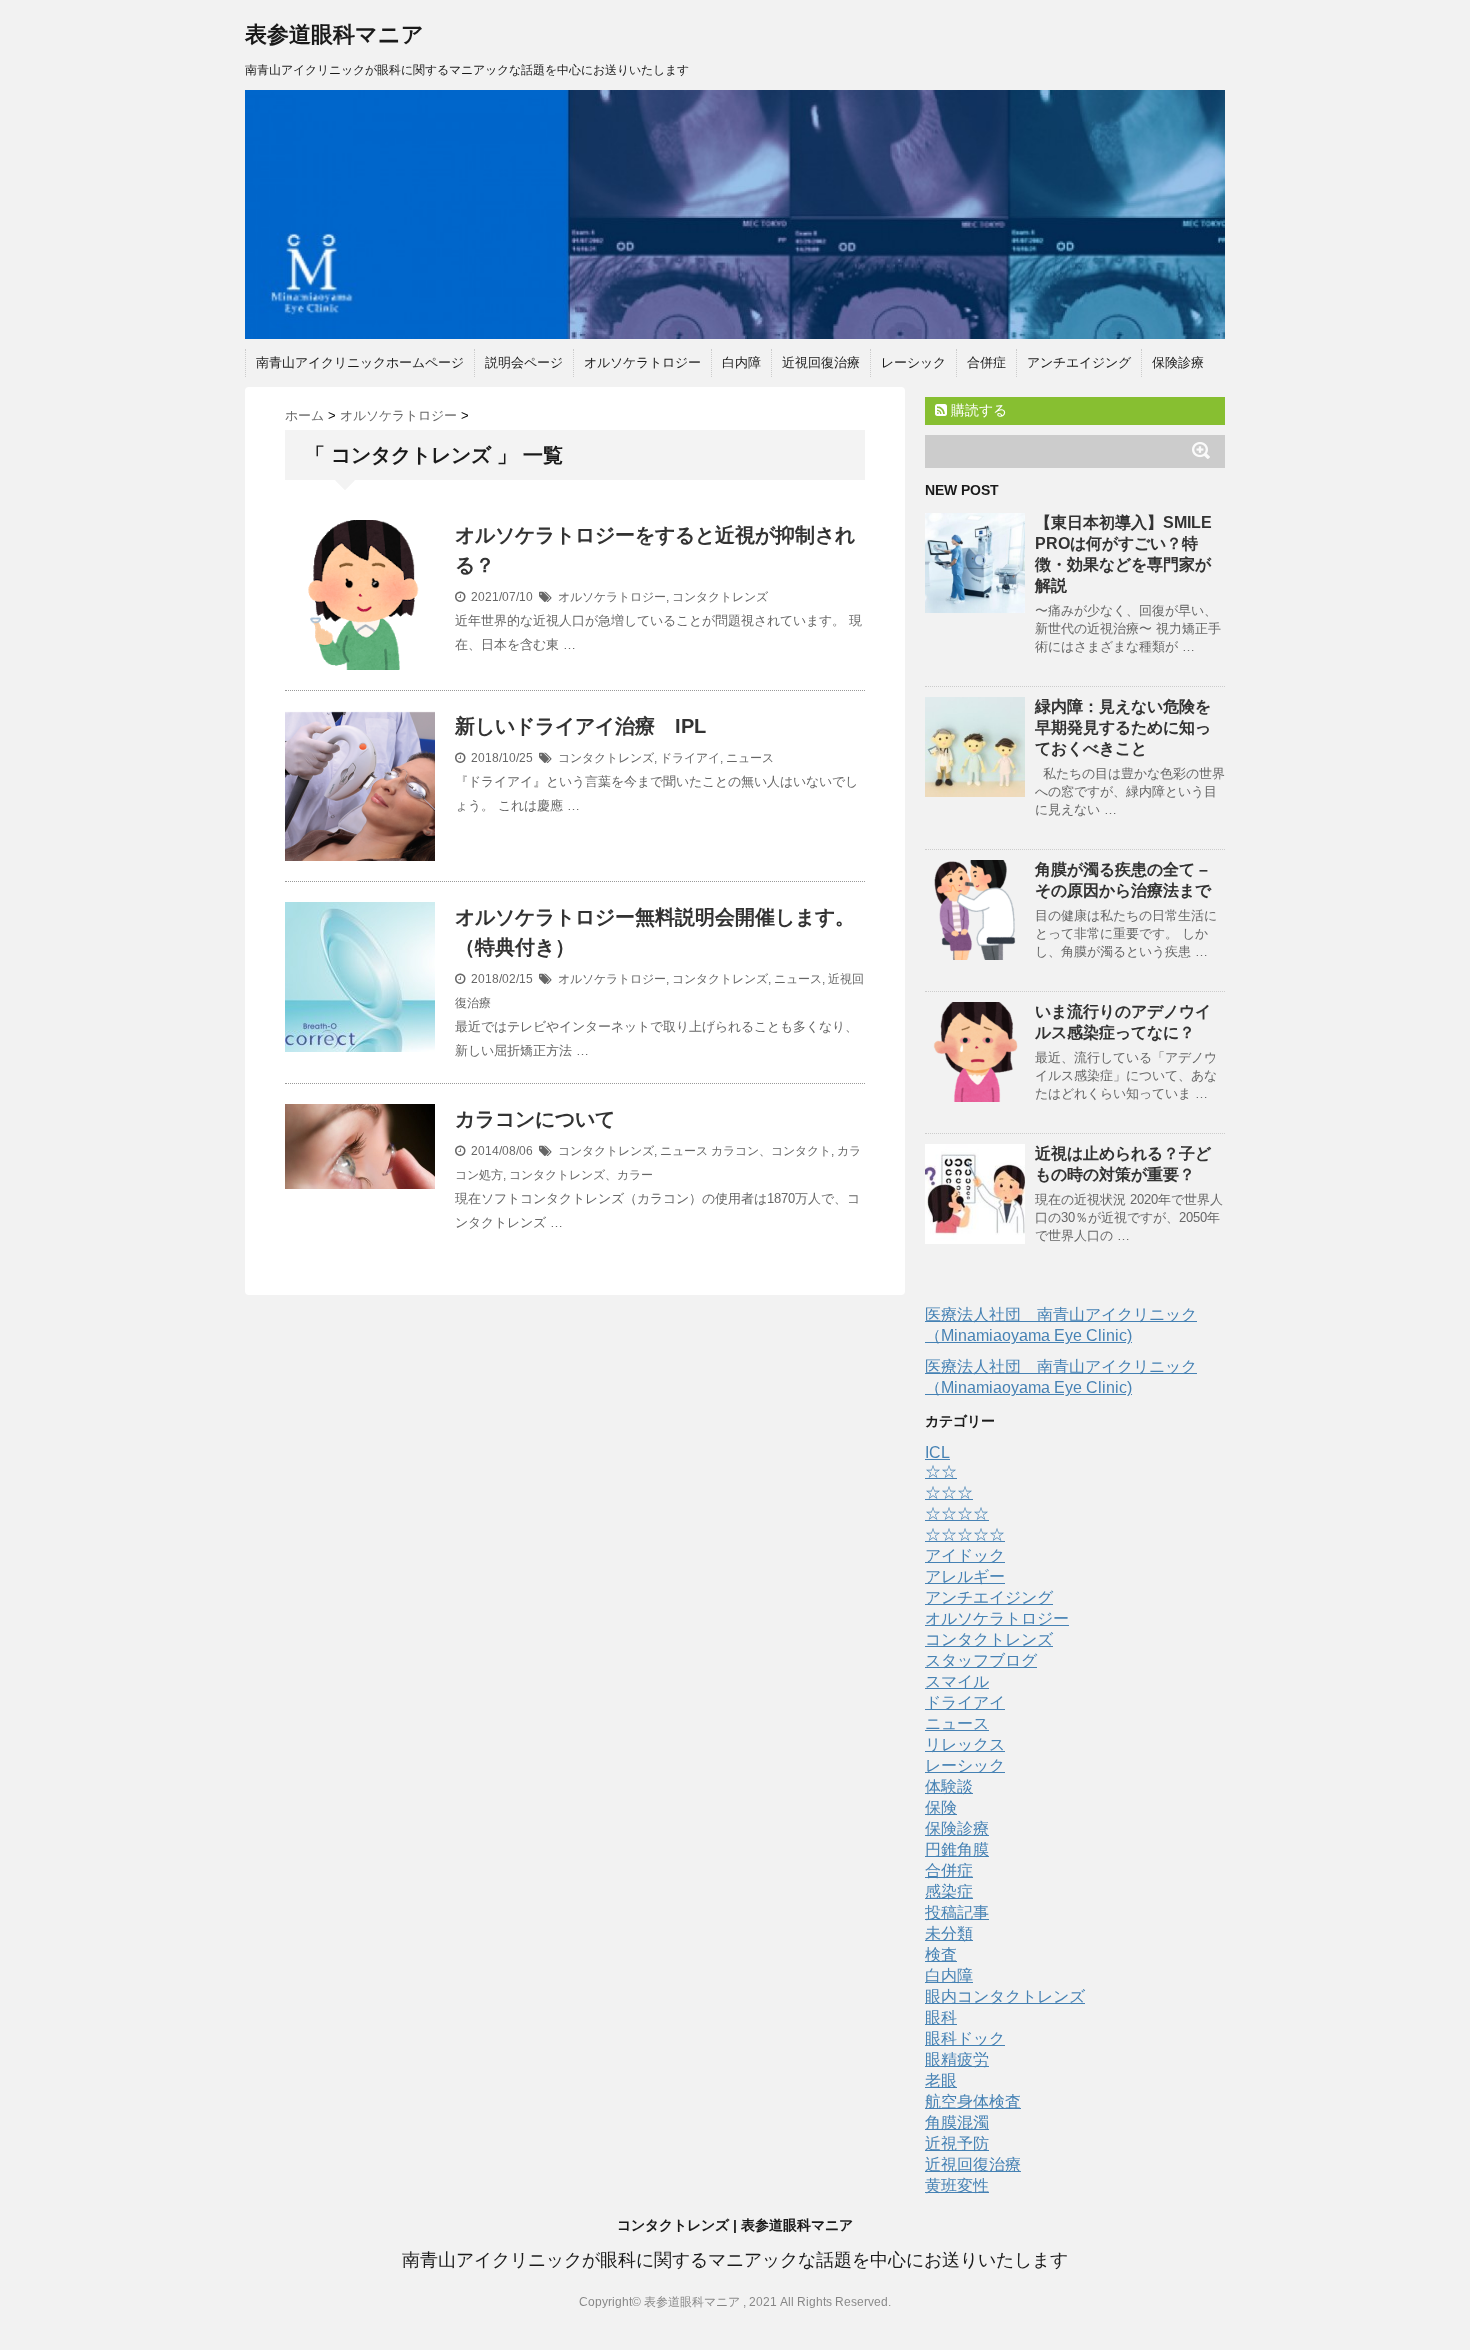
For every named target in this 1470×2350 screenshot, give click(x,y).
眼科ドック (965, 2038)
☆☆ (941, 1471)
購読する (977, 410)
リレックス (965, 1744)
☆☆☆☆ (957, 1513)
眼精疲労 (957, 2059)
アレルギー (965, 1576)
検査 (941, 1954)
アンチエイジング (1079, 362)
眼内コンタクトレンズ (1005, 1996)
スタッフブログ (981, 1660)
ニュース (750, 758)
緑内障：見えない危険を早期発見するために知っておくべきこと (1123, 727)
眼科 (941, 2017)
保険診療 (1178, 362)
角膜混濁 (957, 2122)
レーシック (913, 362)
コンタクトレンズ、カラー (581, 1175)
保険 (941, 1807)
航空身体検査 (973, 2101)
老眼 (941, 2080)
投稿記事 (957, 1912)
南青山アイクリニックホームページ (360, 362)
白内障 (741, 362)
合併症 (986, 362)
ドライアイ (690, 758)
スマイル (957, 1681)
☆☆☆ (949, 1492)
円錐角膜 (957, 1849)
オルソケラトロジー (642, 362)
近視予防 (957, 2143)
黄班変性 (957, 2185)
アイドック (965, 1555)
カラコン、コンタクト (771, 1151)
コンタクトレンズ (720, 597)
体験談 (949, 1786)
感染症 (949, 1891)
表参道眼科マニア (334, 34)
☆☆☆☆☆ (965, 1534)
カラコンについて (535, 1119)
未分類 (949, 1933)
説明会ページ (524, 362)
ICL (937, 1452)
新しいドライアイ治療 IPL (580, 726)
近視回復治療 (821, 362)
